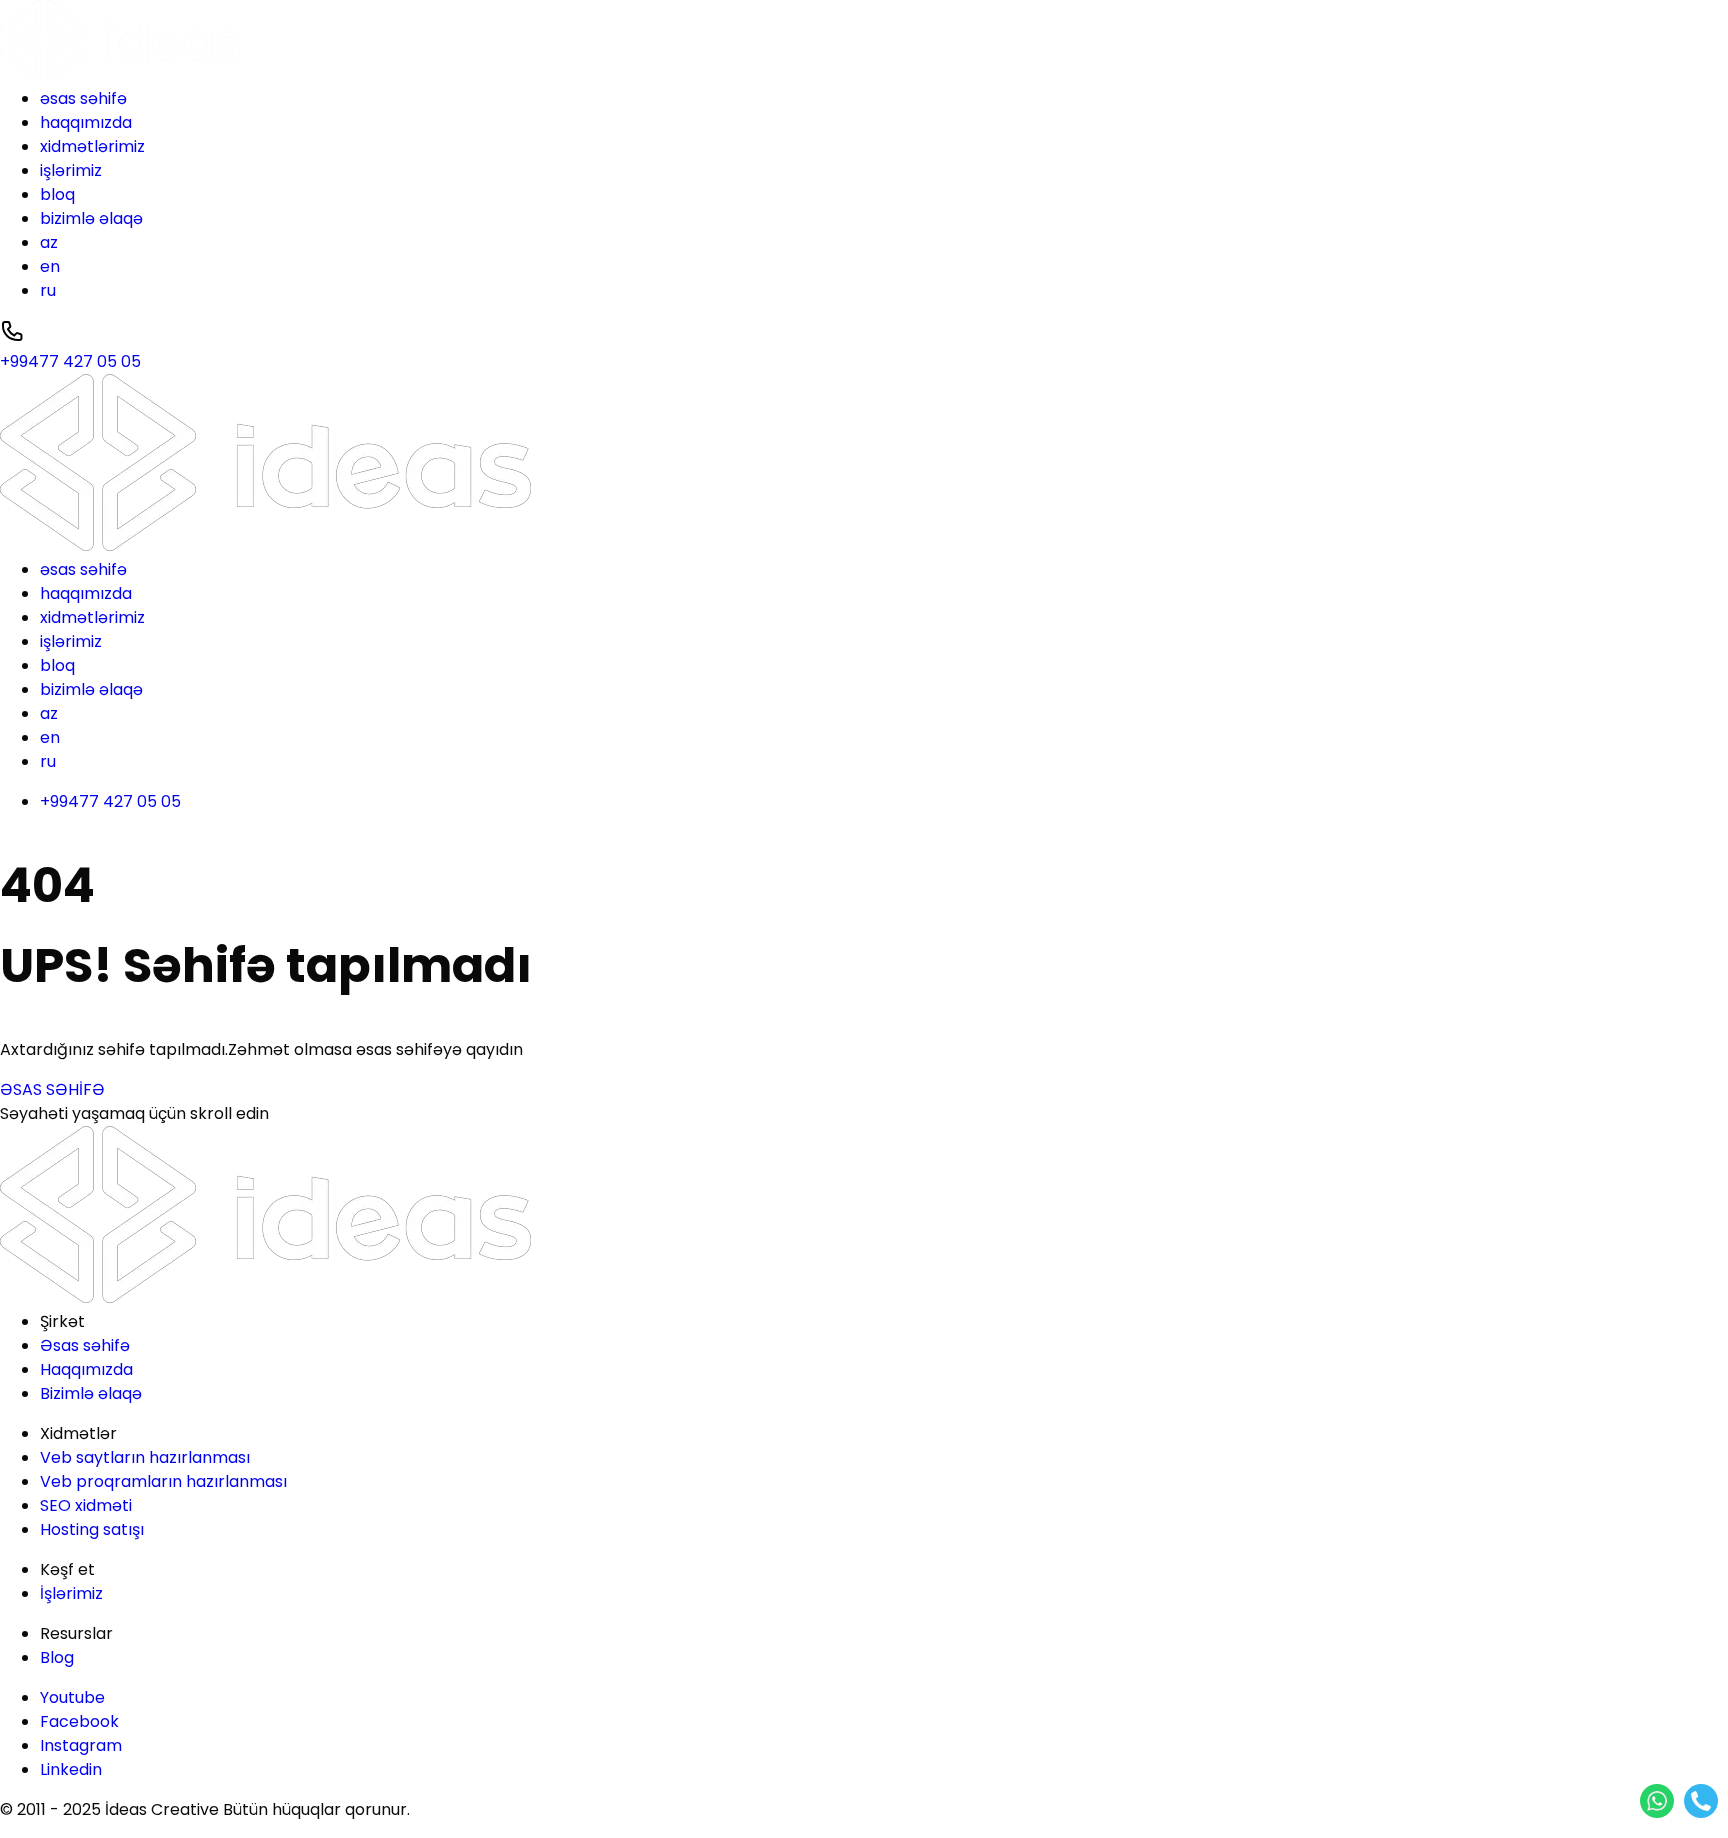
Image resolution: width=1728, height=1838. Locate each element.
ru (48, 290)
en (50, 266)
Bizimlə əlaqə (91, 1393)
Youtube (72, 1697)
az (49, 242)
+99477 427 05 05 (110, 801)
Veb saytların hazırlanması (145, 1457)
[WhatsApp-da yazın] (1657, 1801)
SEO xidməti (86, 1505)
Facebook (79, 1721)
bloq (57, 194)
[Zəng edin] (1701, 1801)
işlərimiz (71, 170)
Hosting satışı (92, 1529)
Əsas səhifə (85, 1345)
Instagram (81, 1745)
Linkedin (71, 1769)
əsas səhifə (83, 98)
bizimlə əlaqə (91, 218)
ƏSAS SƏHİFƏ (52, 1089)
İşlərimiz (71, 1593)
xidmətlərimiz (92, 146)
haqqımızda (86, 122)
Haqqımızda (86, 1369)
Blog (57, 1657)
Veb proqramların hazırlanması (163, 1481)
